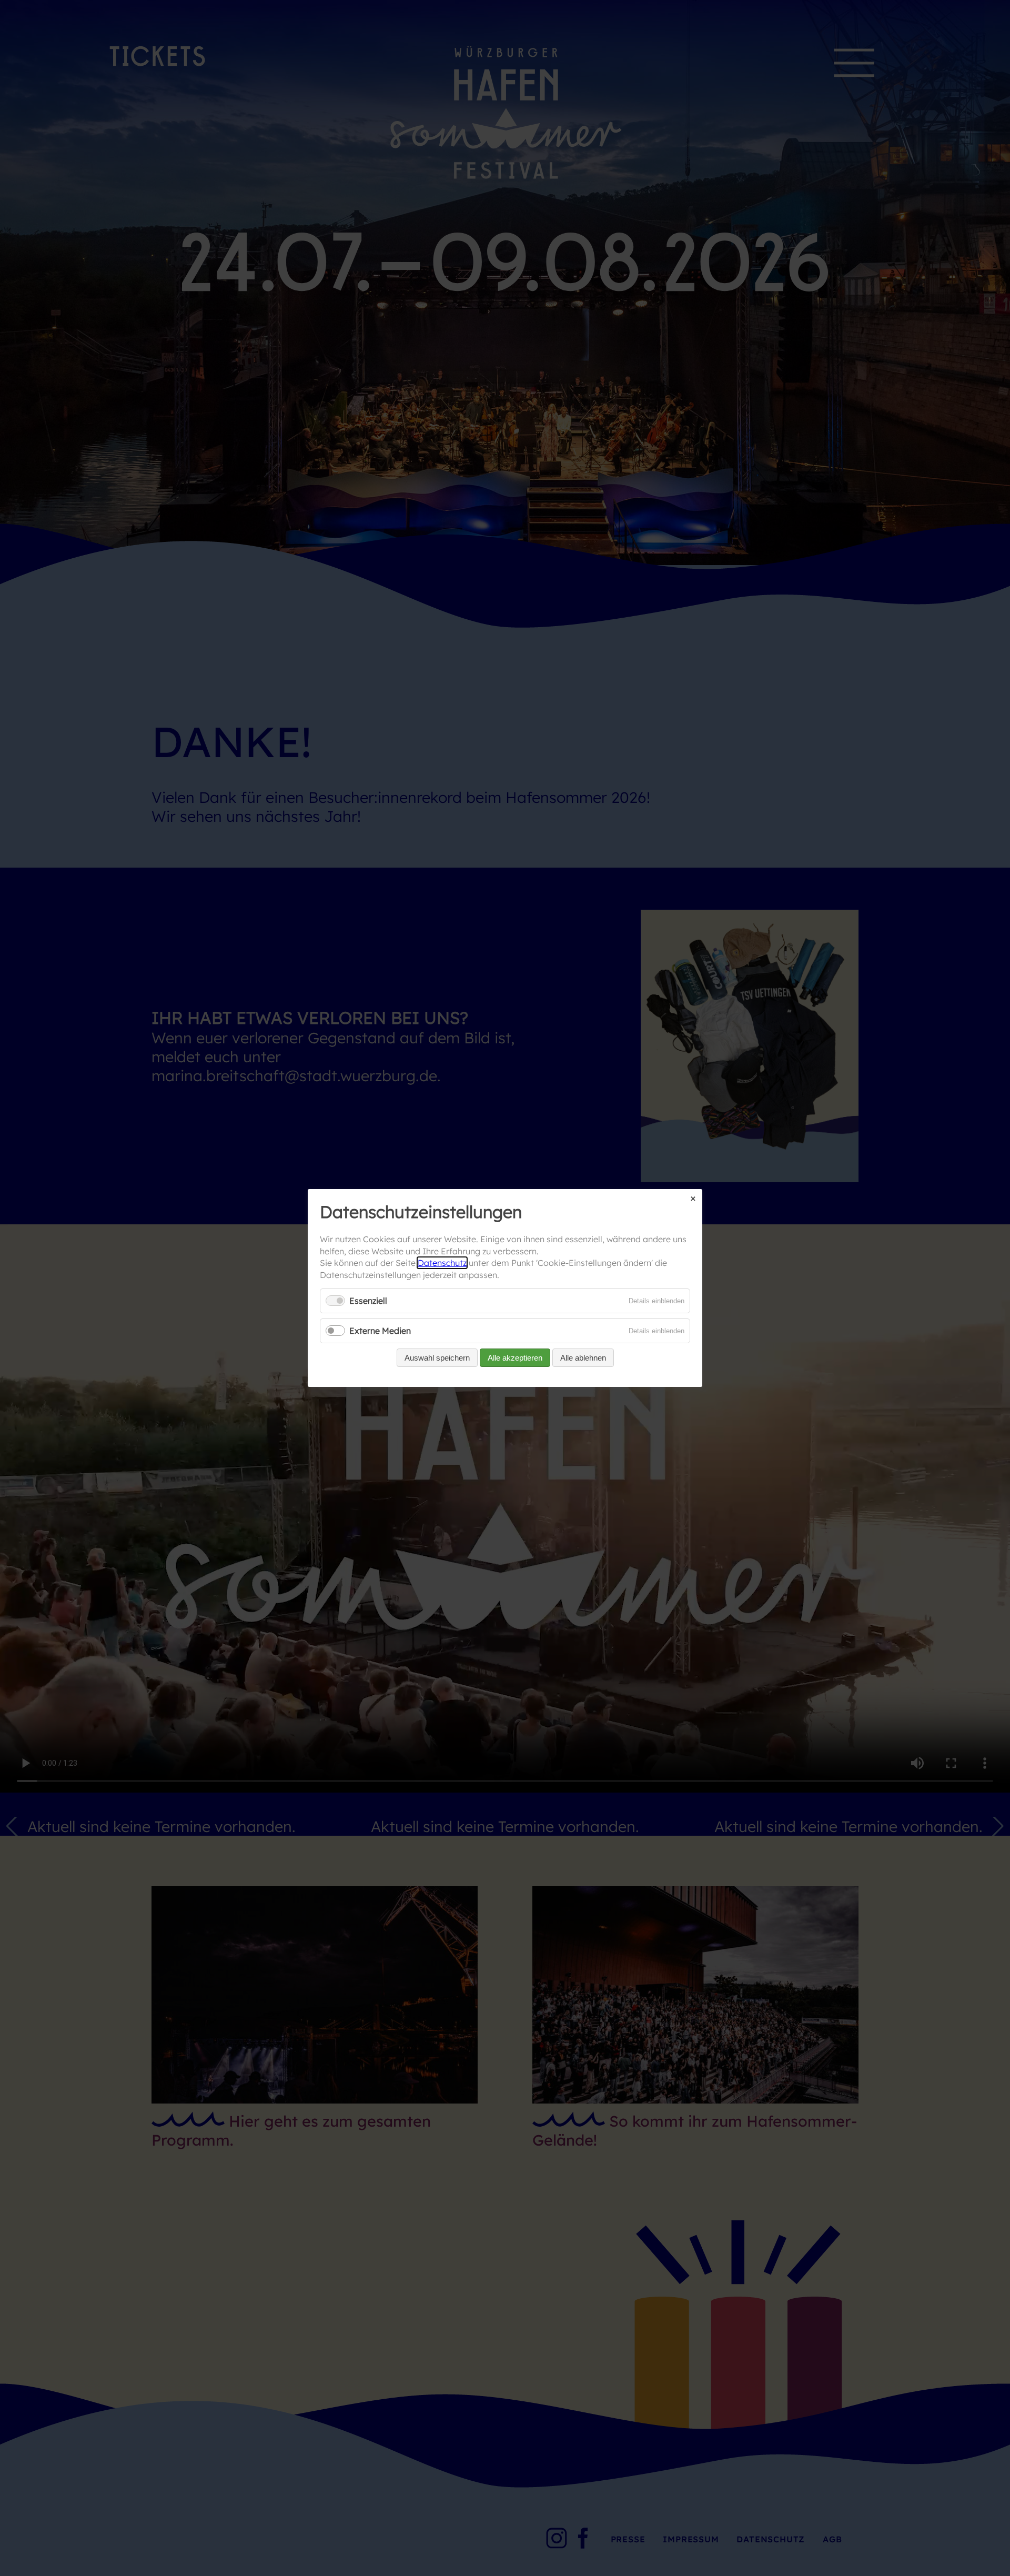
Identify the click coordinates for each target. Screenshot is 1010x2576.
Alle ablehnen (583, 1358)
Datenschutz (442, 1263)
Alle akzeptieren (515, 1358)
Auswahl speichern (437, 1358)
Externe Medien (380, 1331)
